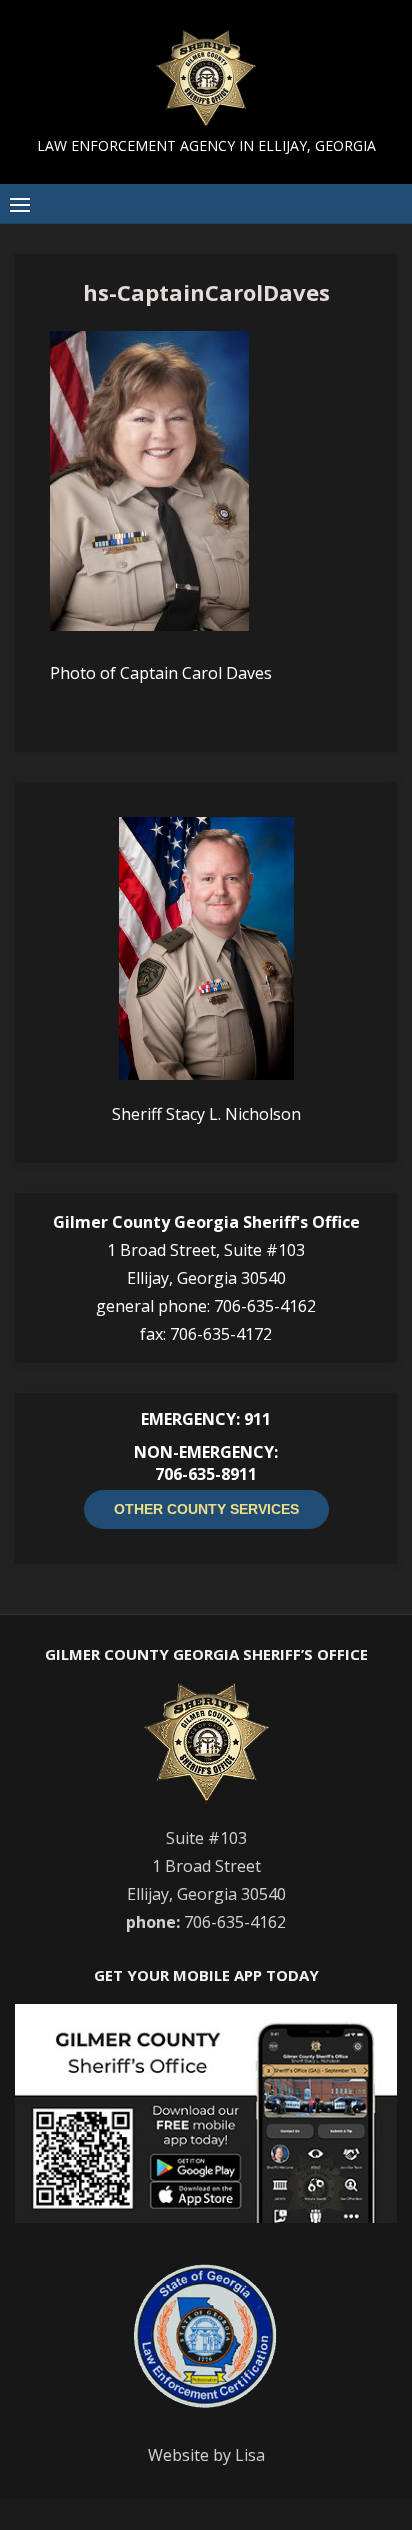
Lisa (250, 2455)
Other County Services (206, 1509)
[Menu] (20, 204)
